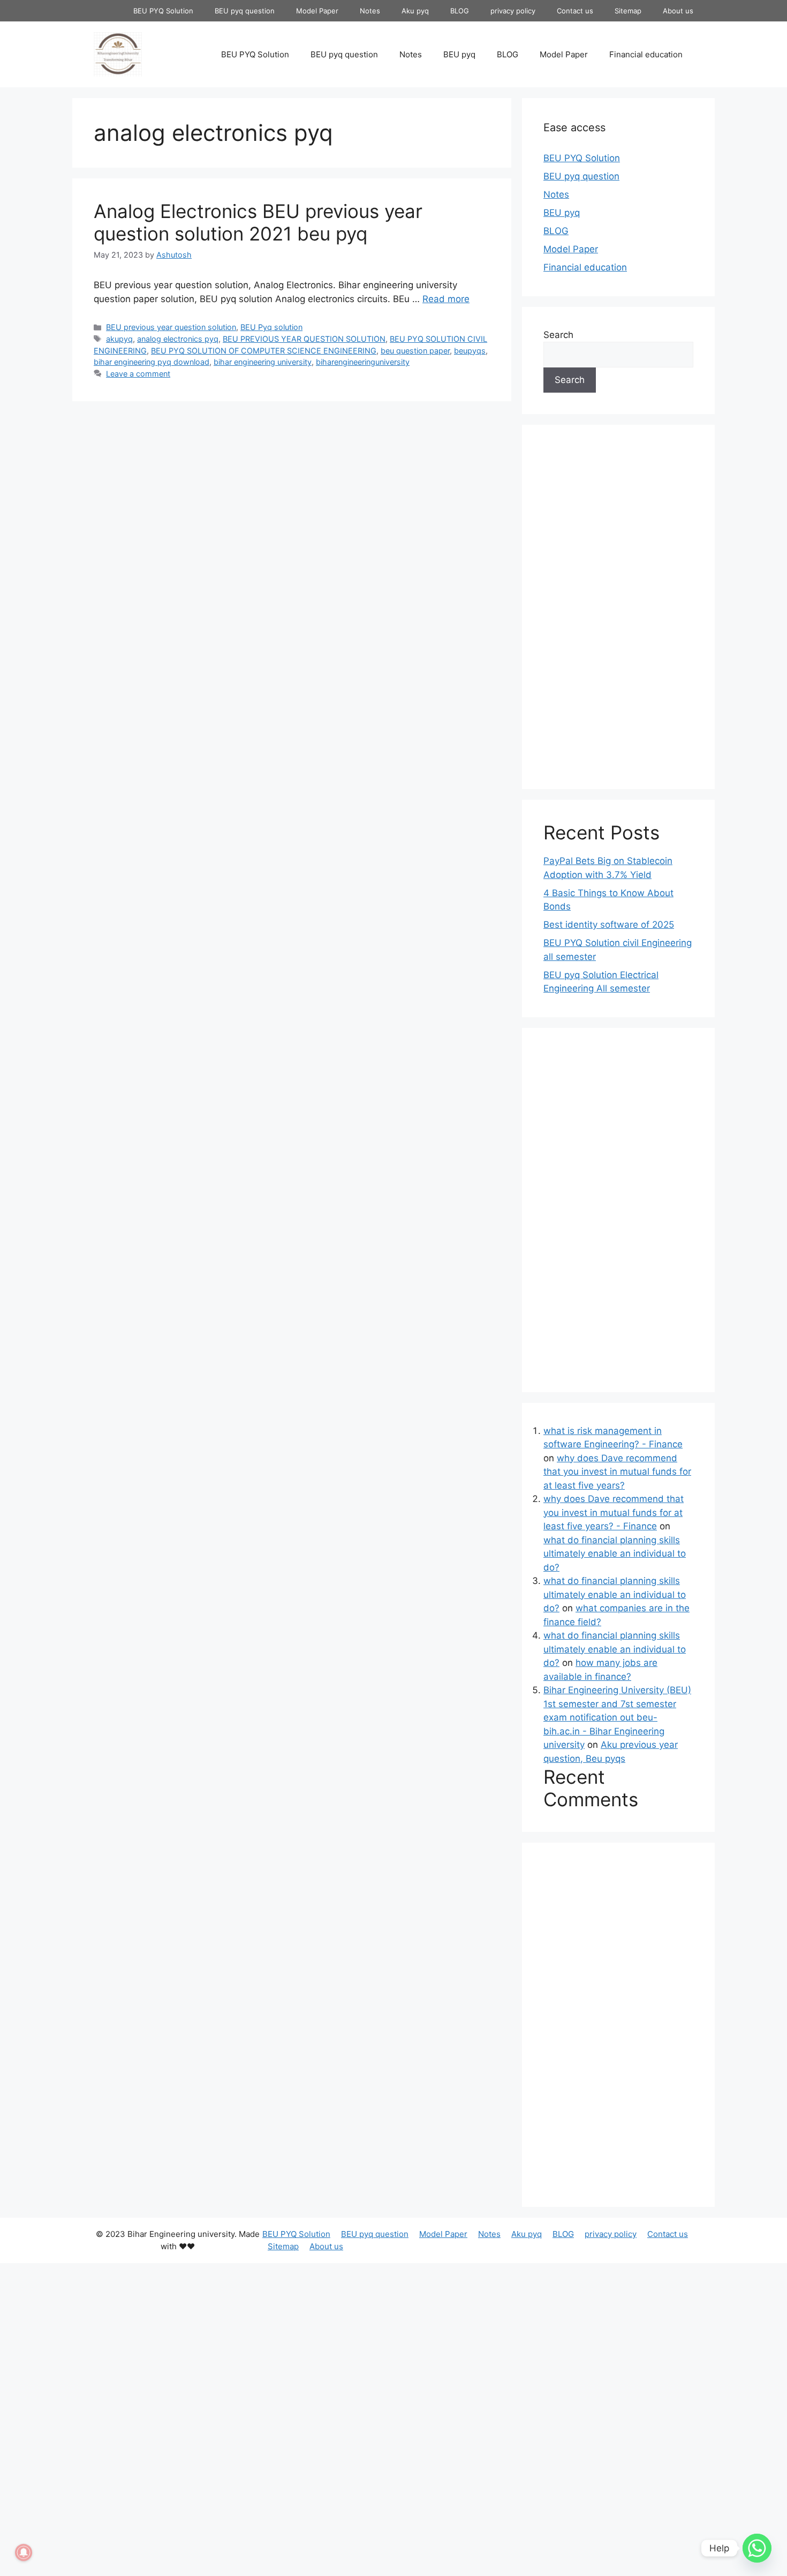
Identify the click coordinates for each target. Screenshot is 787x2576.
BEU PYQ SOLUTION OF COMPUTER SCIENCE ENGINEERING (264, 351)
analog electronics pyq (178, 339)
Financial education (646, 54)
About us (678, 11)
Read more (446, 299)
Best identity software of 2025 (609, 925)
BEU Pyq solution (271, 327)
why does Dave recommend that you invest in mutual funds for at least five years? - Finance (614, 1512)
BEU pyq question (245, 11)
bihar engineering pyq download (152, 362)
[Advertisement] (292, 487)
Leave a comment (138, 374)
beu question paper (415, 351)
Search (558, 335)
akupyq (119, 339)
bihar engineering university (263, 362)
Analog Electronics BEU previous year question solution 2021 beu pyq (258, 222)
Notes (370, 11)
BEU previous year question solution (171, 327)
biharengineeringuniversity (363, 362)
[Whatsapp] (757, 2548)
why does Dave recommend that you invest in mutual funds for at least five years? (617, 1472)
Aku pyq (415, 11)
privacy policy (513, 11)
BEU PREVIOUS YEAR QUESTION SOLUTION (304, 339)
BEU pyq (459, 54)
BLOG (460, 11)
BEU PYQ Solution (163, 11)
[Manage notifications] (24, 2552)
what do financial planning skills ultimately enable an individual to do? (615, 1554)
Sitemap (628, 11)
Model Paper (317, 11)
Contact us (575, 11)
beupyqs (470, 351)
